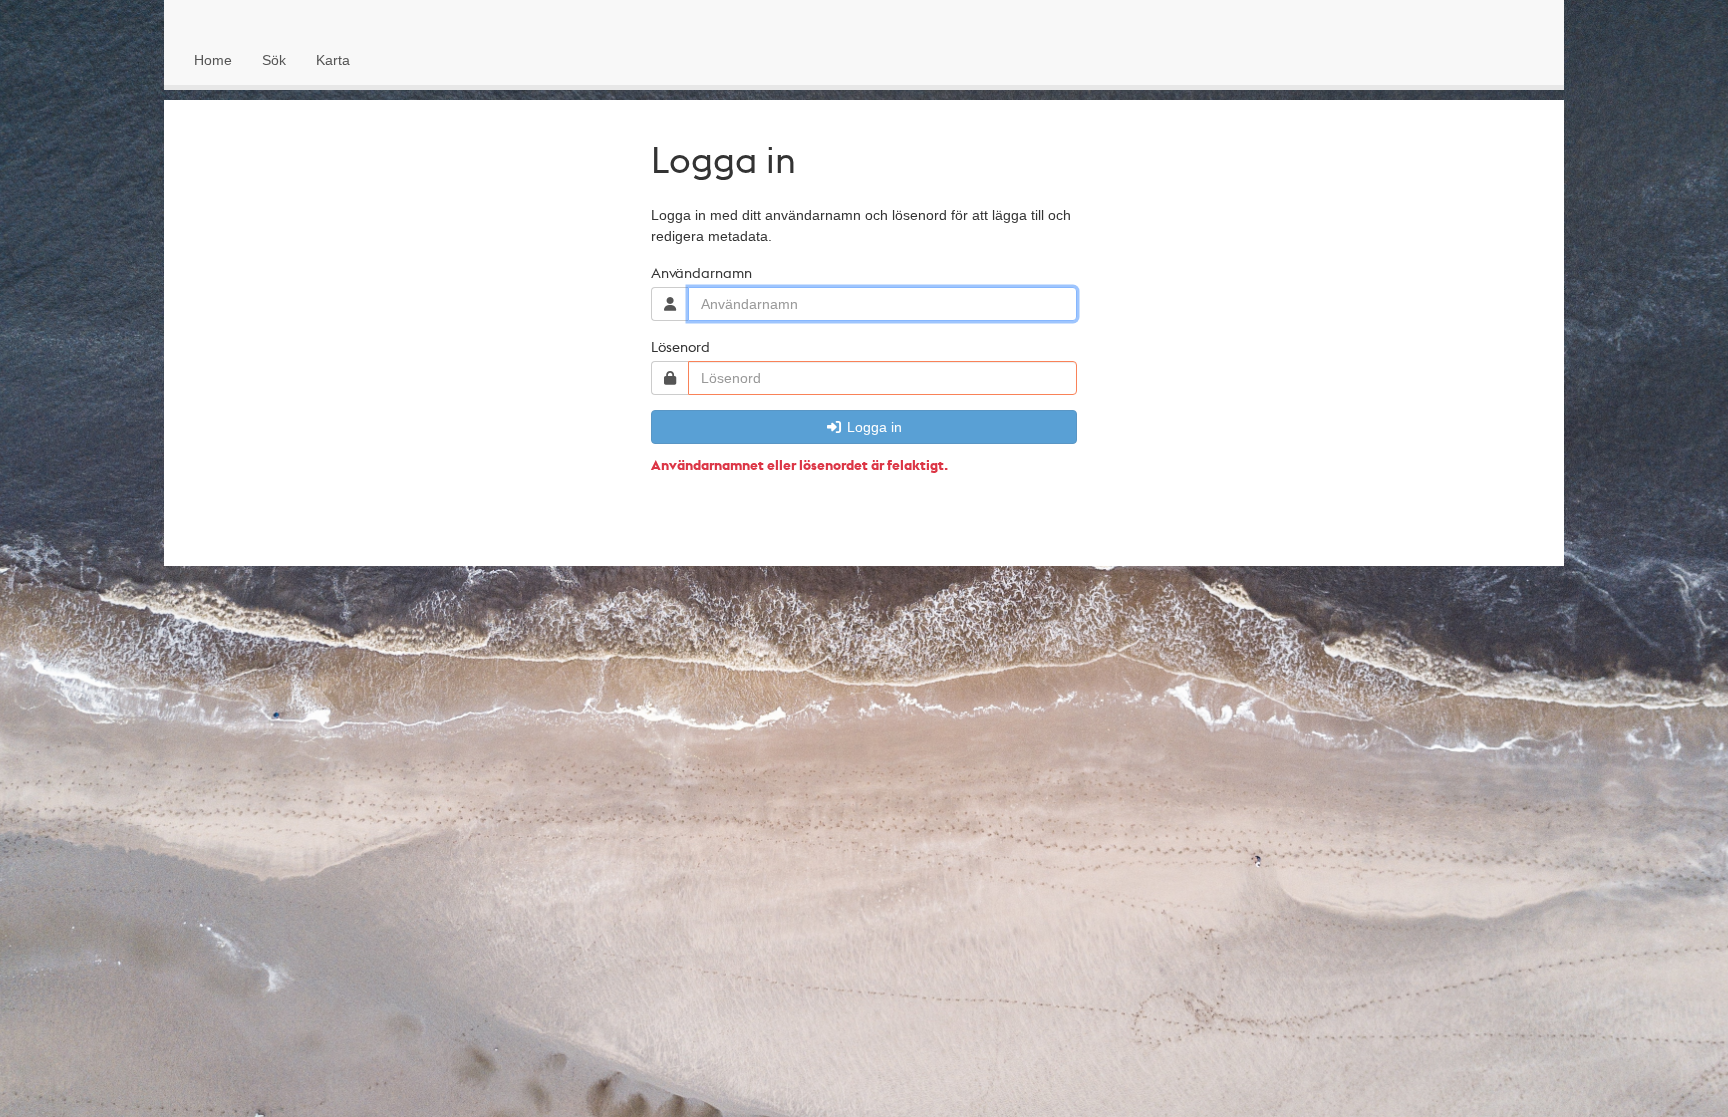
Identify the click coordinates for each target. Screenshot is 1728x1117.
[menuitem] (213, 60)
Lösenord (680, 346)
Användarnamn (701, 272)
